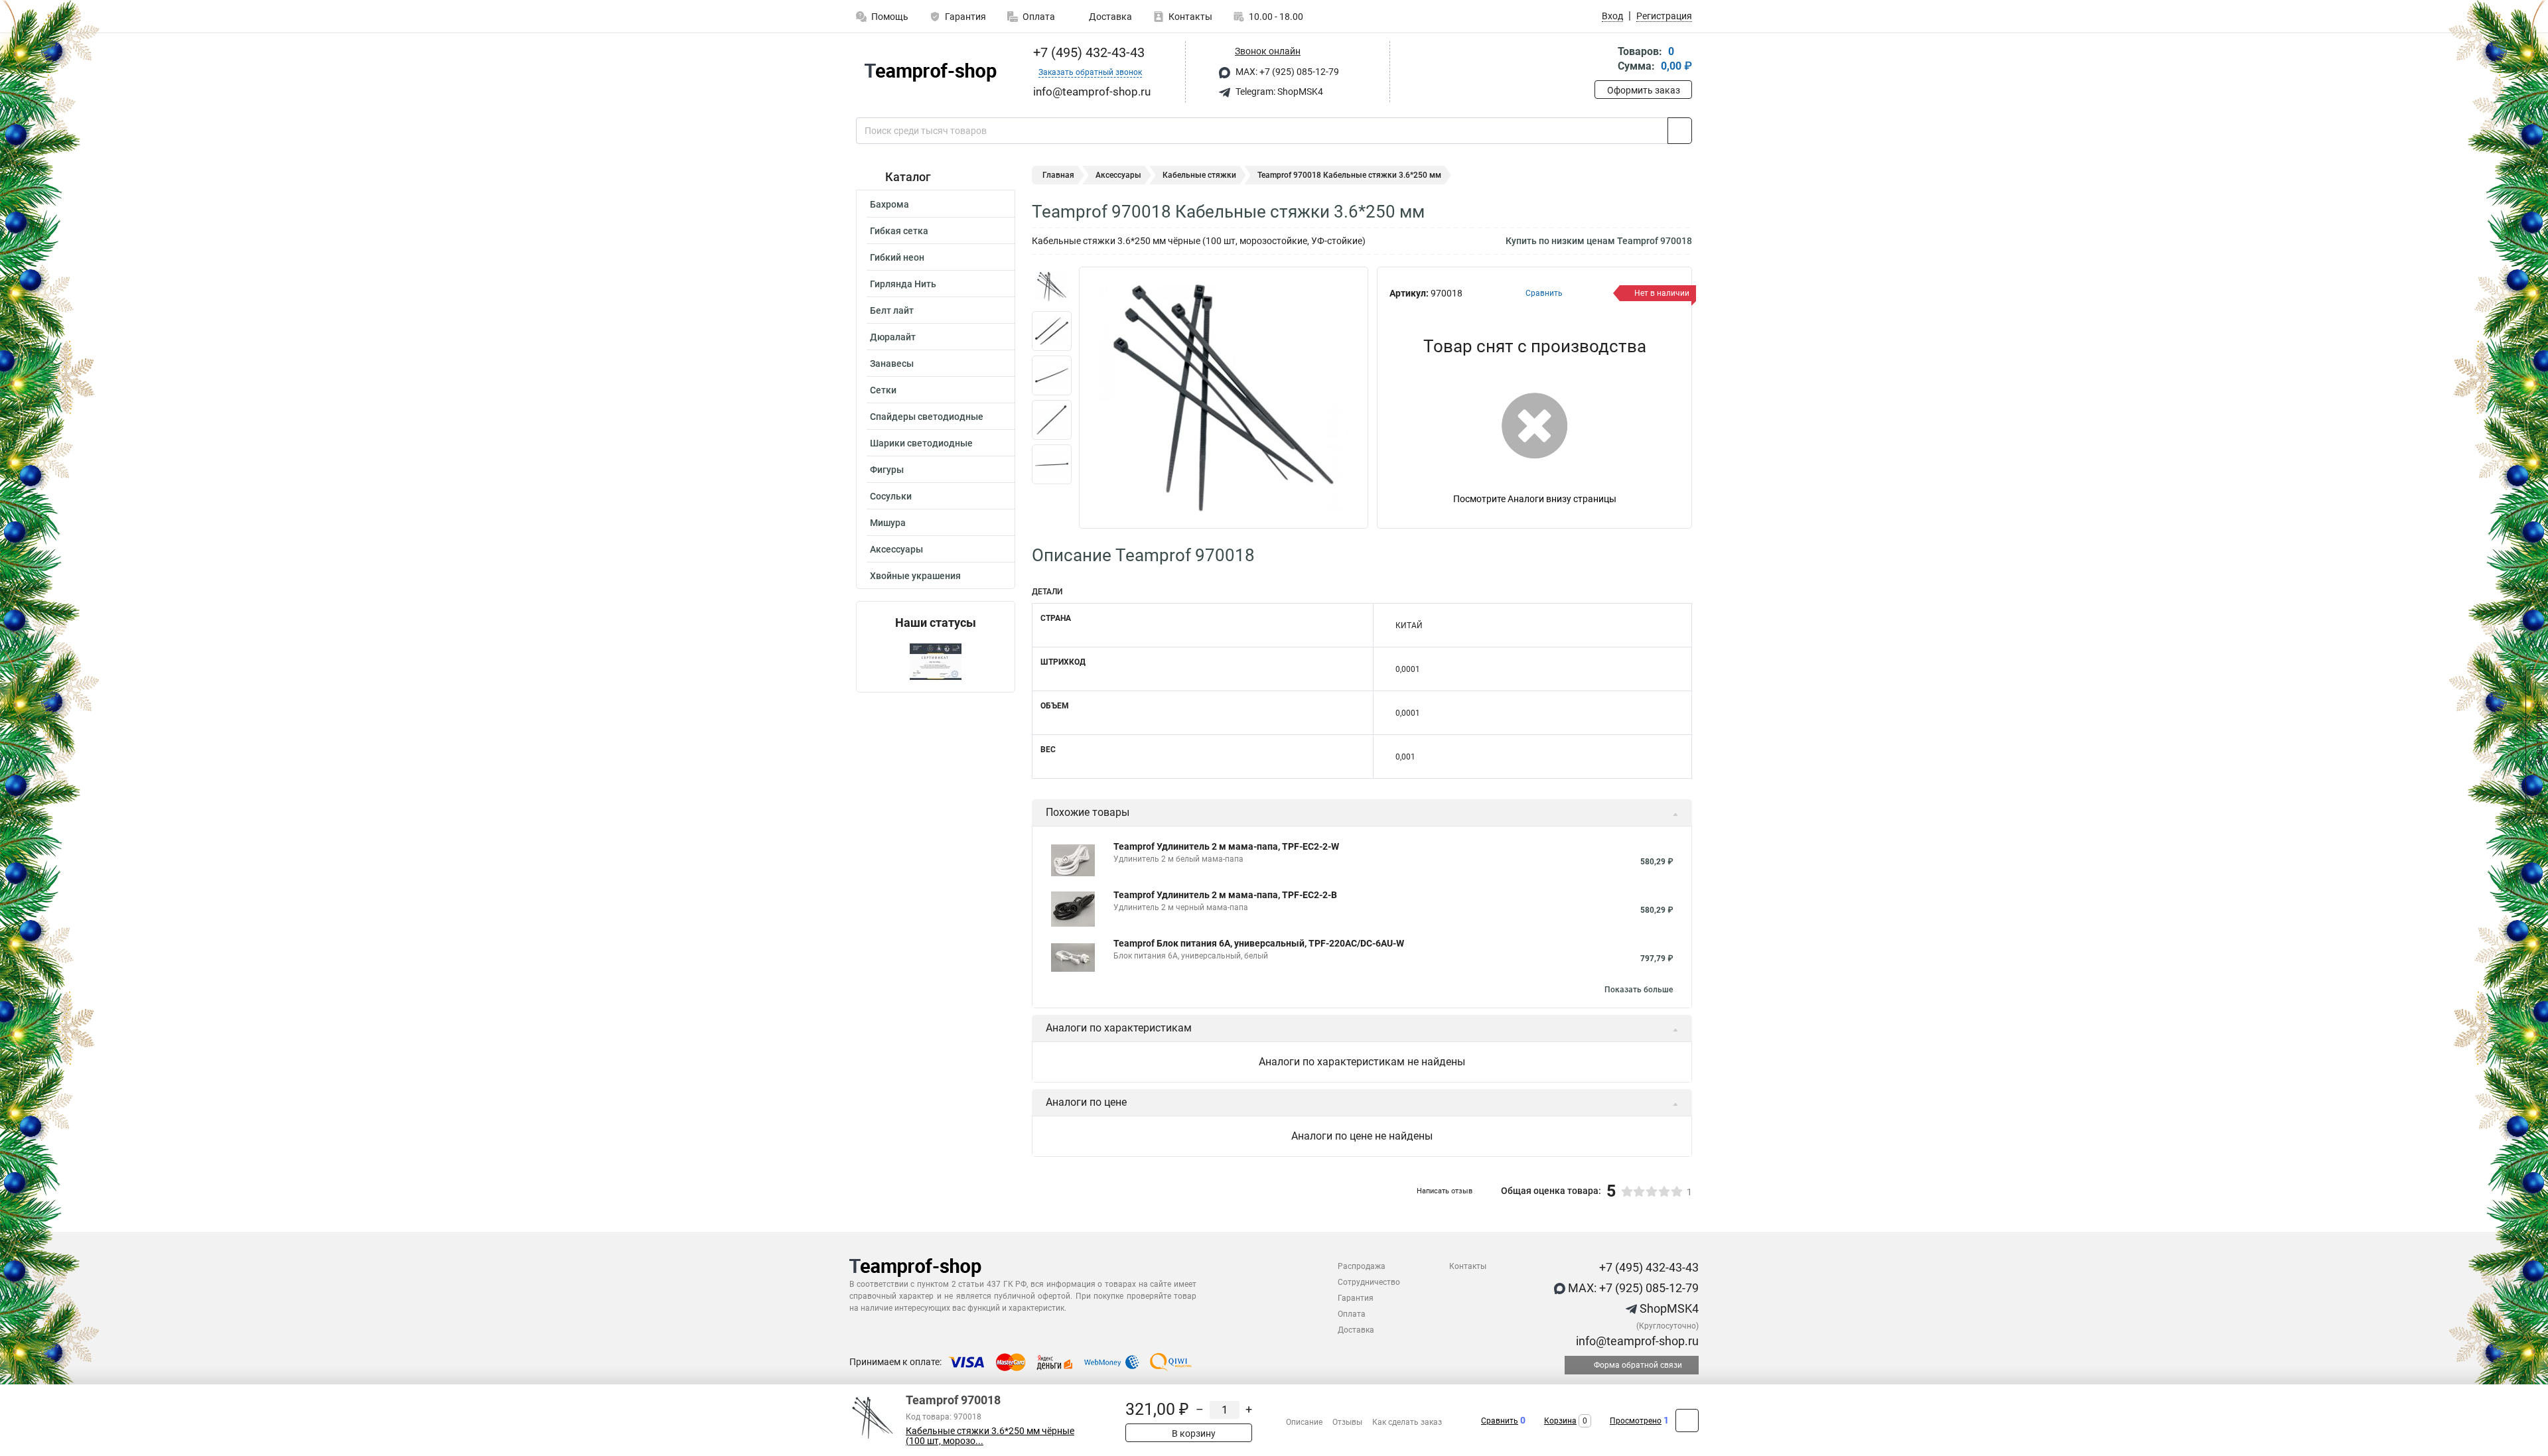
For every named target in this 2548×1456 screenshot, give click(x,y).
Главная (1058, 175)
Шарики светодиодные (921, 443)
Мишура (888, 523)
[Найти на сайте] (1680, 131)
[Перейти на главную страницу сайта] (931, 72)
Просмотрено (1636, 1421)
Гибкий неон (897, 257)
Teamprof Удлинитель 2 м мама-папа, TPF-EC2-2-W (1226, 846)
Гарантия (965, 17)
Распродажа (1362, 1266)
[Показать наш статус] (936, 661)
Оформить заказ (1644, 90)
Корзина (1560, 1421)
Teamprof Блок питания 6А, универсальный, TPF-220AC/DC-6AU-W (1259, 943)
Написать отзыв (1445, 1191)
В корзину (1193, 1433)
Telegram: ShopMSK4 (1278, 92)
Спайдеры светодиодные (927, 417)
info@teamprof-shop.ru (1636, 1341)
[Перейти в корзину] (1604, 60)
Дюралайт (893, 337)
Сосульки (891, 496)
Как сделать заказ (1407, 1422)
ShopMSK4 (1668, 1308)
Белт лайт (892, 310)
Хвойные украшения (915, 576)
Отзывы (1347, 1422)
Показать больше (1639, 990)
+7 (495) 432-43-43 (1087, 52)
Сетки (883, 390)
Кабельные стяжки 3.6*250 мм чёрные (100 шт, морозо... (990, 1436)
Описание (1304, 1422)
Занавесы (892, 364)
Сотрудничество (1369, 1282)
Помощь (890, 17)
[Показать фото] (1052, 287)
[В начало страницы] (1687, 1421)
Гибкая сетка (899, 231)
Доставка (1109, 17)
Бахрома (889, 204)
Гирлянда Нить (903, 284)
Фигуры (887, 470)
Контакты (1190, 17)
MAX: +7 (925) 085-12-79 (1286, 72)
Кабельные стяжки (1199, 175)
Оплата (1039, 17)
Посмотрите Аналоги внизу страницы (1535, 499)
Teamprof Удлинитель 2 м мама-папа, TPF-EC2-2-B (1225, 895)
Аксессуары (896, 549)
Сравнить (1500, 1421)
